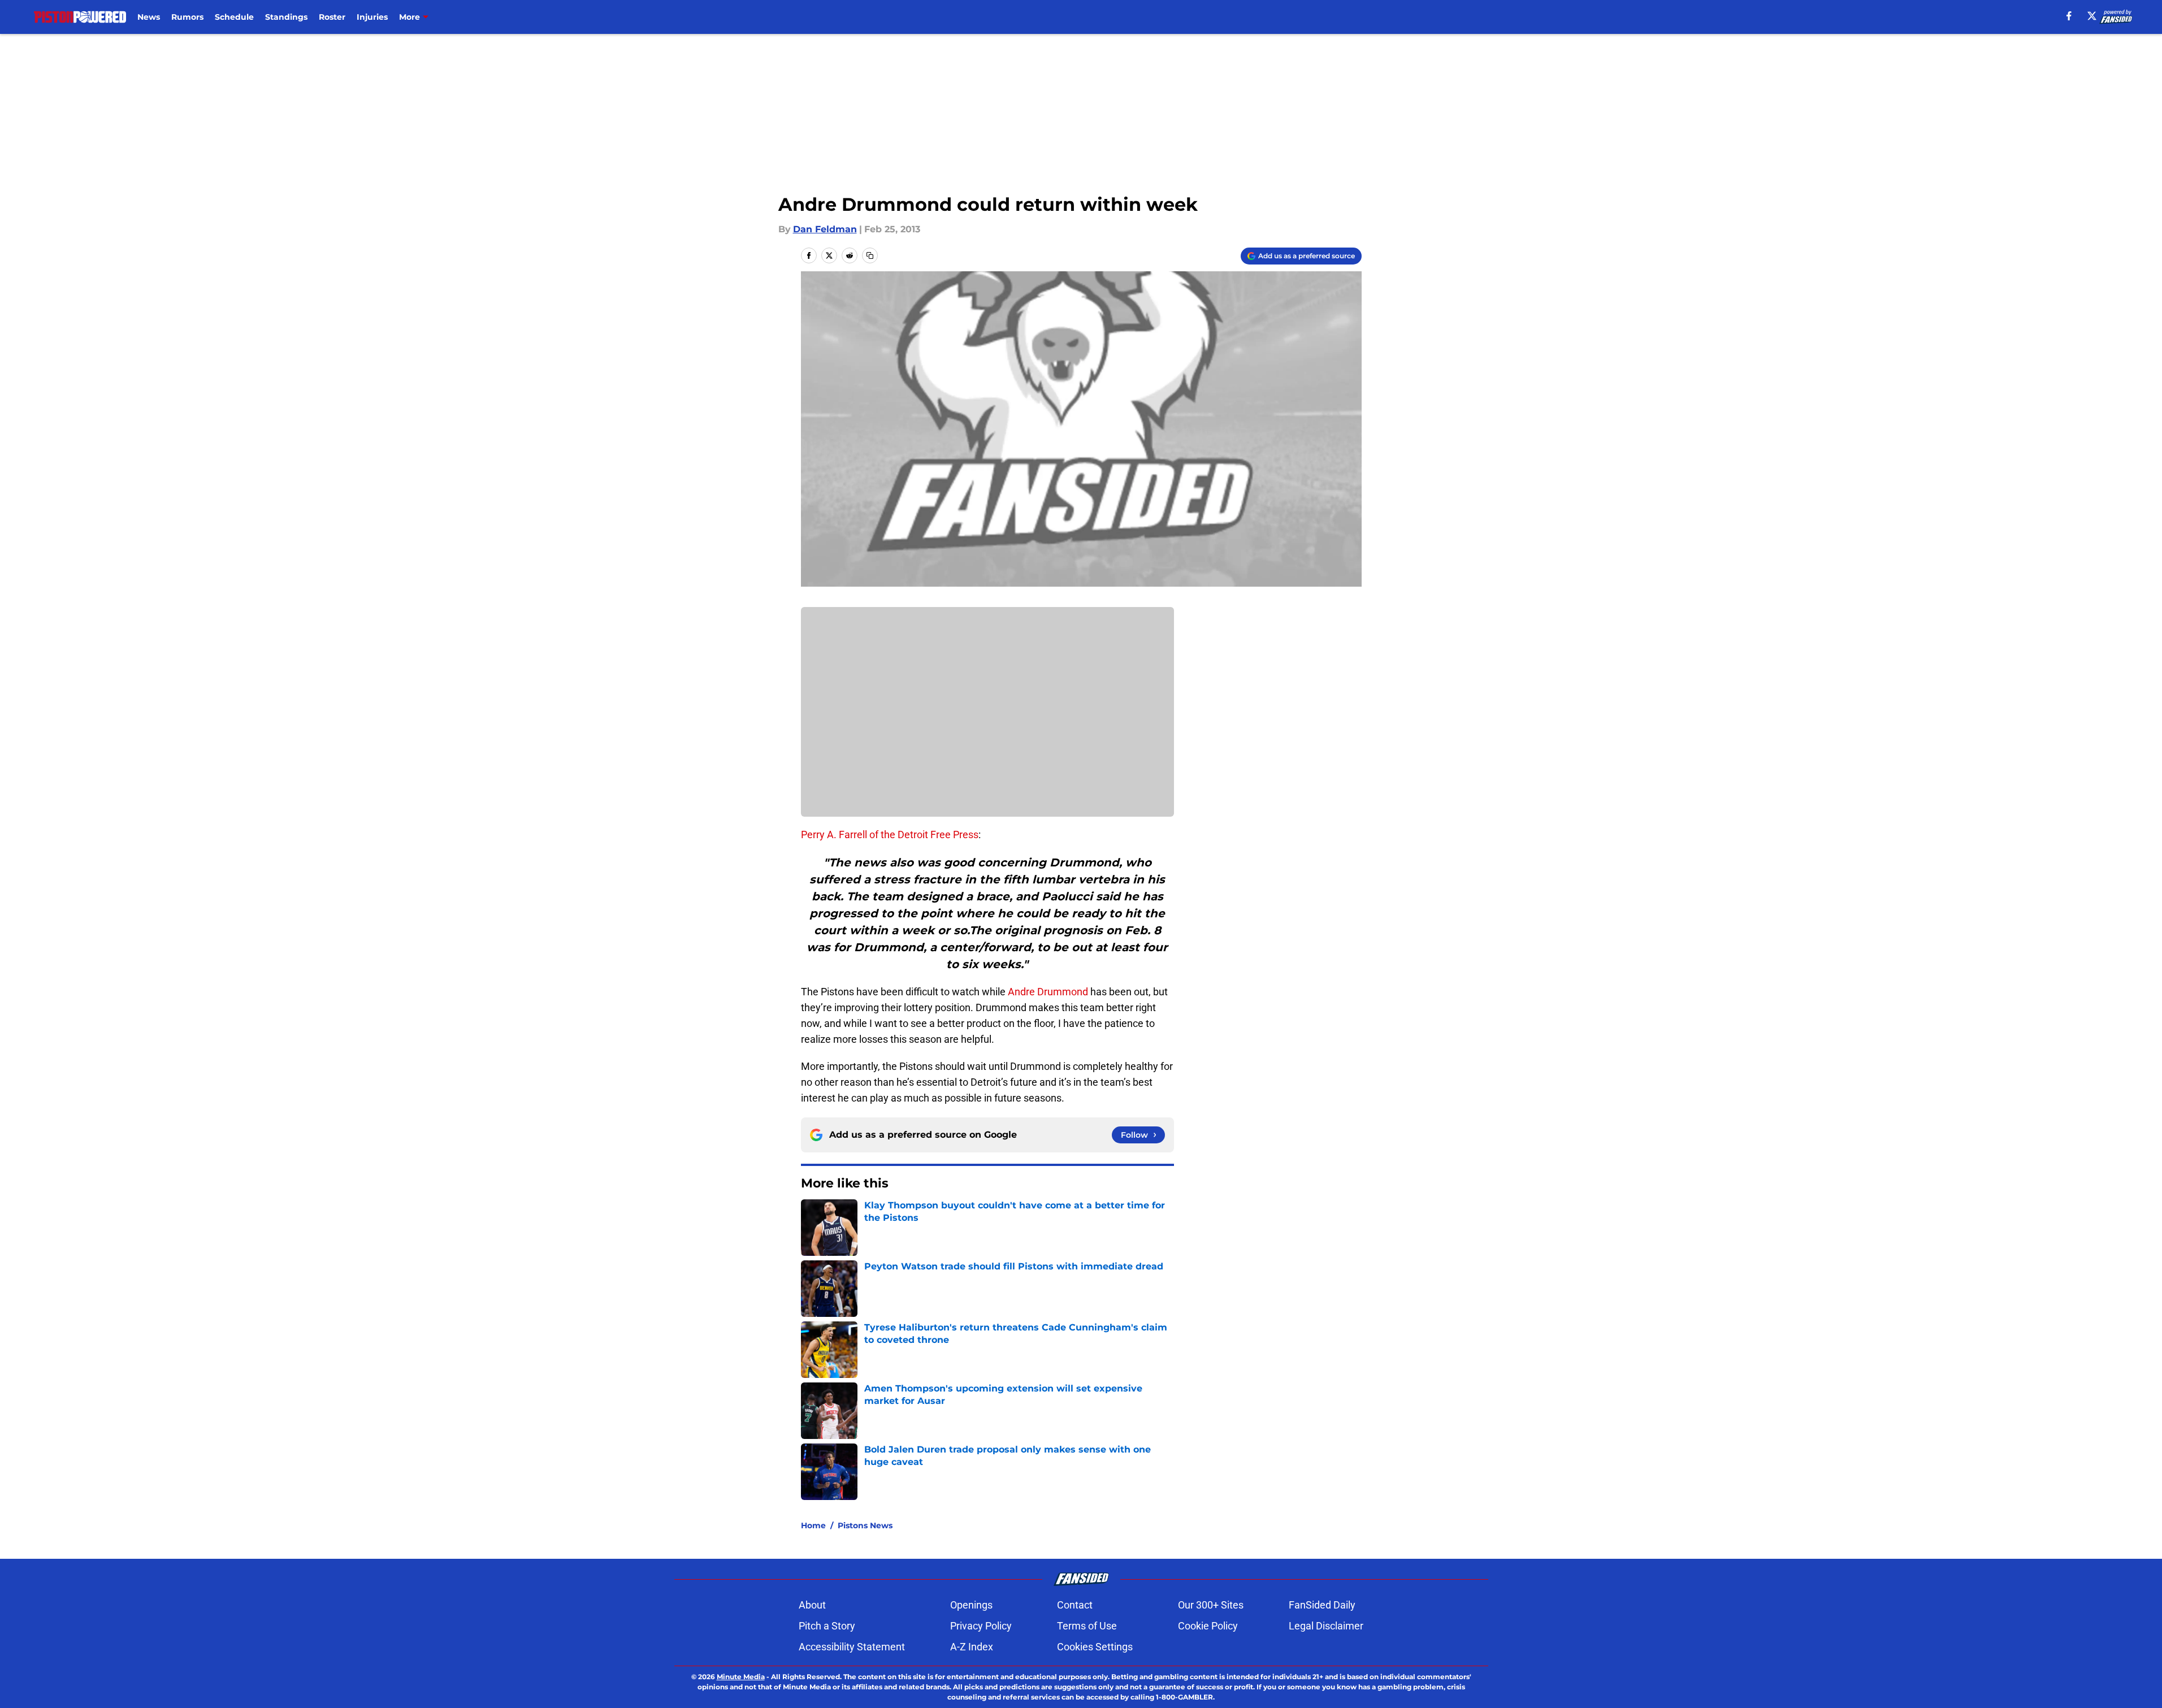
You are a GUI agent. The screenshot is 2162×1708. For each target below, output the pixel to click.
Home (813, 1525)
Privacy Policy (981, 1626)
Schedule (234, 17)
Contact (1075, 1605)
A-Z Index (972, 1647)
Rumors (187, 17)
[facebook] (2069, 16)
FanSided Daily (1322, 1605)
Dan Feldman (825, 229)
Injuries (372, 17)
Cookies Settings (1095, 1647)
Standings (286, 17)
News (149, 17)
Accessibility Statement (852, 1647)
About (812, 1605)
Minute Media (741, 1677)
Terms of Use (1087, 1626)
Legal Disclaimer (1326, 1626)
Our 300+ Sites (1211, 1605)
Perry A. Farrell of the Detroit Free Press (890, 835)
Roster (332, 17)
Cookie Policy (1208, 1626)
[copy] (870, 255)
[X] (2092, 16)
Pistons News (865, 1525)
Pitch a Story (827, 1626)
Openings (971, 1605)
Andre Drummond (1048, 992)
